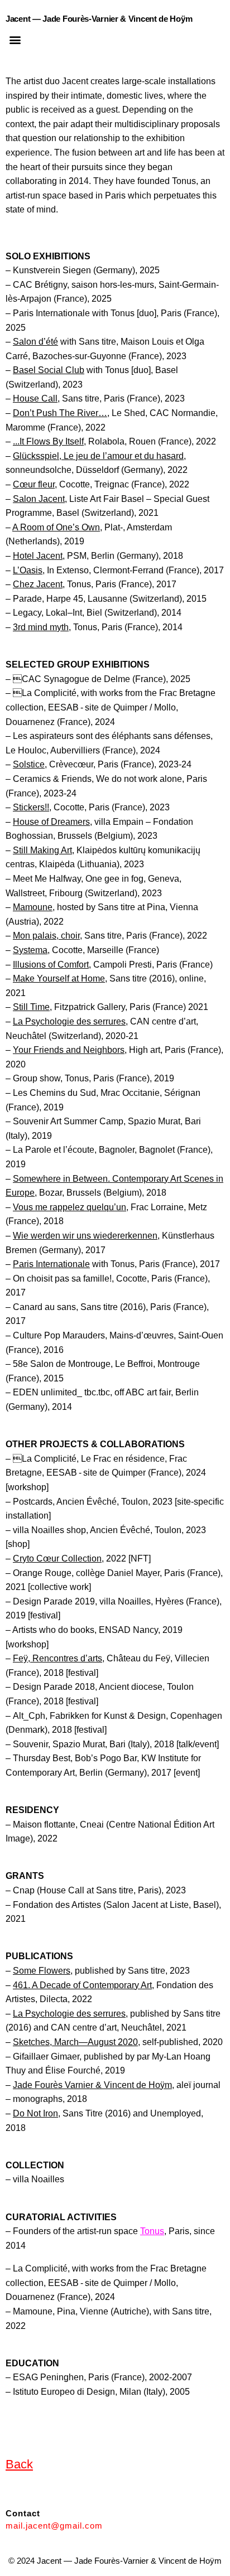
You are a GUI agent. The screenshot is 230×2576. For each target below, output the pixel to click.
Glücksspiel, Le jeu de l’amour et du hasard (98, 456)
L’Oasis (28, 570)
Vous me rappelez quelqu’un (70, 1207)
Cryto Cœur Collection (57, 1558)
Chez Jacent (38, 584)
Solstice (29, 764)
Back (19, 2464)
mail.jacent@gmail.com (54, 2526)
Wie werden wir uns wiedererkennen (85, 1236)
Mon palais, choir (46, 936)
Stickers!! (31, 807)
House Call (35, 398)
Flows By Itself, (53, 441)
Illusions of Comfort (51, 965)
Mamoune (33, 907)
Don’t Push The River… (60, 413)
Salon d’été (35, 342)
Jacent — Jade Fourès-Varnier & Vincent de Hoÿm (99, 19)
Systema (30, 950)
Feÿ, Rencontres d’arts (57, 1658)
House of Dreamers (51, 822)
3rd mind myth (41, 627)
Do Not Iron (35, 2113)
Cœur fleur (34, 484)
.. (15, 441)
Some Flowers (42, 1971)
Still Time (31, 1007)
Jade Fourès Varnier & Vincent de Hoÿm (92, 2085)
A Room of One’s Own (56, 527)
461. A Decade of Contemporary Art (82, 1985)
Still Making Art (42, 850)
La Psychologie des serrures (69, 1021)
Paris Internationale (51, 1264)
